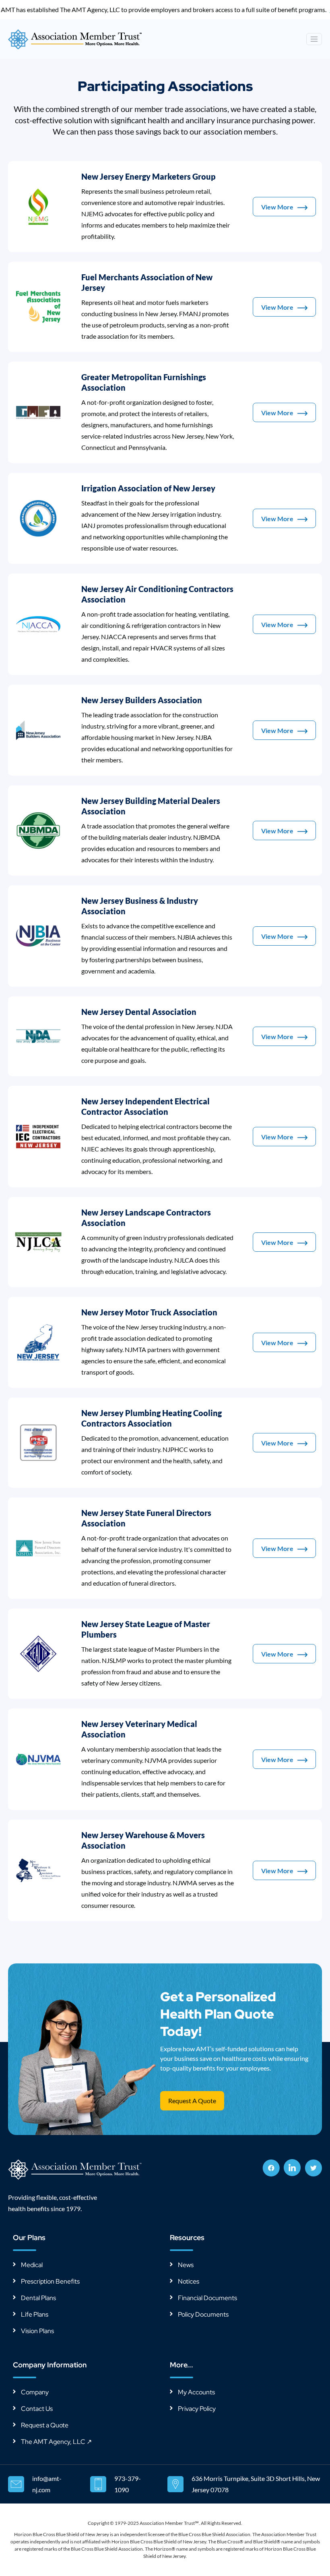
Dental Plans (38, 2298)
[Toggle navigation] (314, 39)
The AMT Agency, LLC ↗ (56, 2442)
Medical (32, 2265)
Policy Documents (203, 2314)
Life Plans (35, 2314)
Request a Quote (45, 2425)
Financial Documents (207, 2298)
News (186, 2265)
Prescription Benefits (50, 2281)
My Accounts (196, 2392)
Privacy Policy (197, 2409)
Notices (189, 2281)
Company (35, 2392)
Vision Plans (37, 2331)
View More (277, 207)
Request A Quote (192, 2101)
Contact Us (37, 2409)
